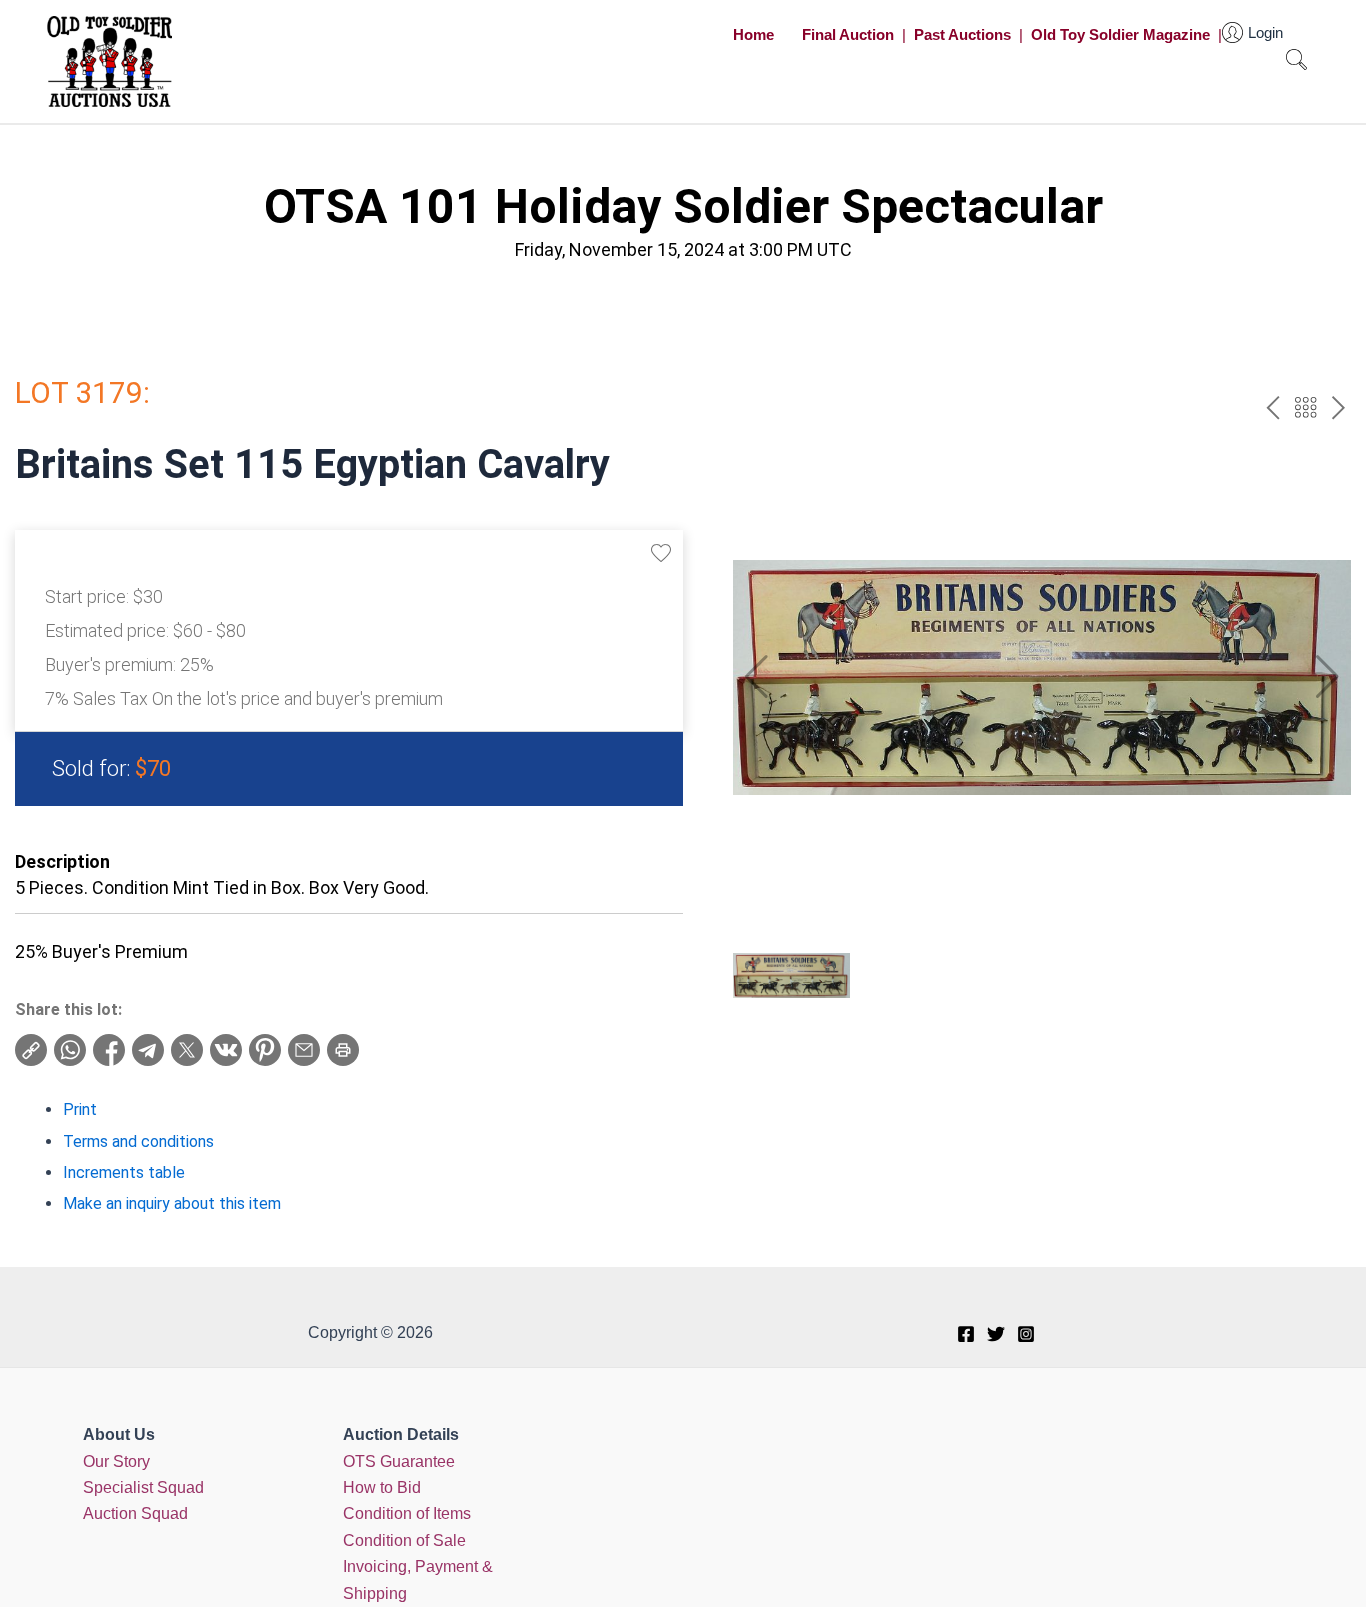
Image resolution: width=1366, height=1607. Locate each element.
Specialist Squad (143, 1487)
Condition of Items (407, 1513)
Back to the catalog (1305, 407)
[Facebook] (966, 1334)
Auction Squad (135, 1513)
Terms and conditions (138, 1141)
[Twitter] (996, 1334)
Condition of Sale (404, 1540)
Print (80, 1109)
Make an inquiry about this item (172, 1203)
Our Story (116, 1461)
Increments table (124, 1172)
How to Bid (382, 1487)
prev (1272, 407)
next (1338, 407)
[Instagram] (1026, 1334)
